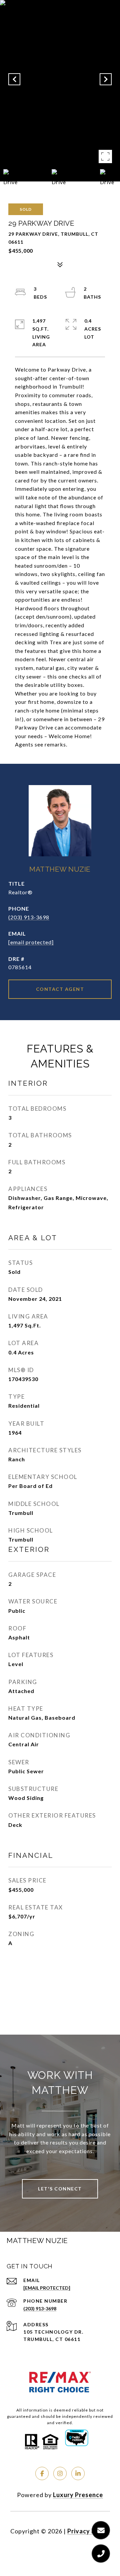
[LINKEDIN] (78, 2473)
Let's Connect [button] (60, 2189)
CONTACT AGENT (60, 989)
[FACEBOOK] (42, 2473)
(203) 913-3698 (29, 917)
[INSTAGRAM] (60, 2473)
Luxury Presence (78, 2495)
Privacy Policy (89, 2531)
